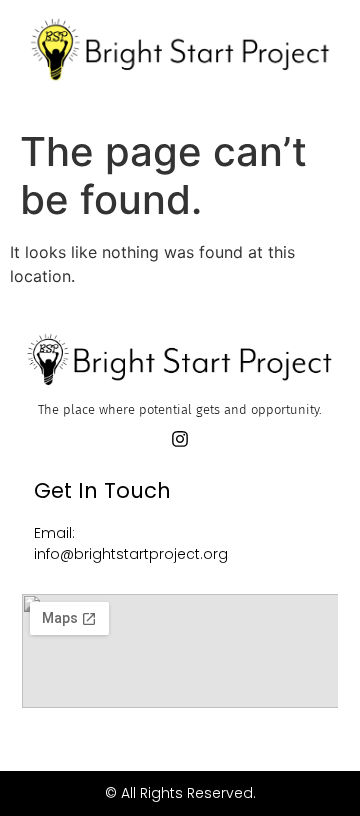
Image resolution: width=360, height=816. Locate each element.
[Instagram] (180, 439)
